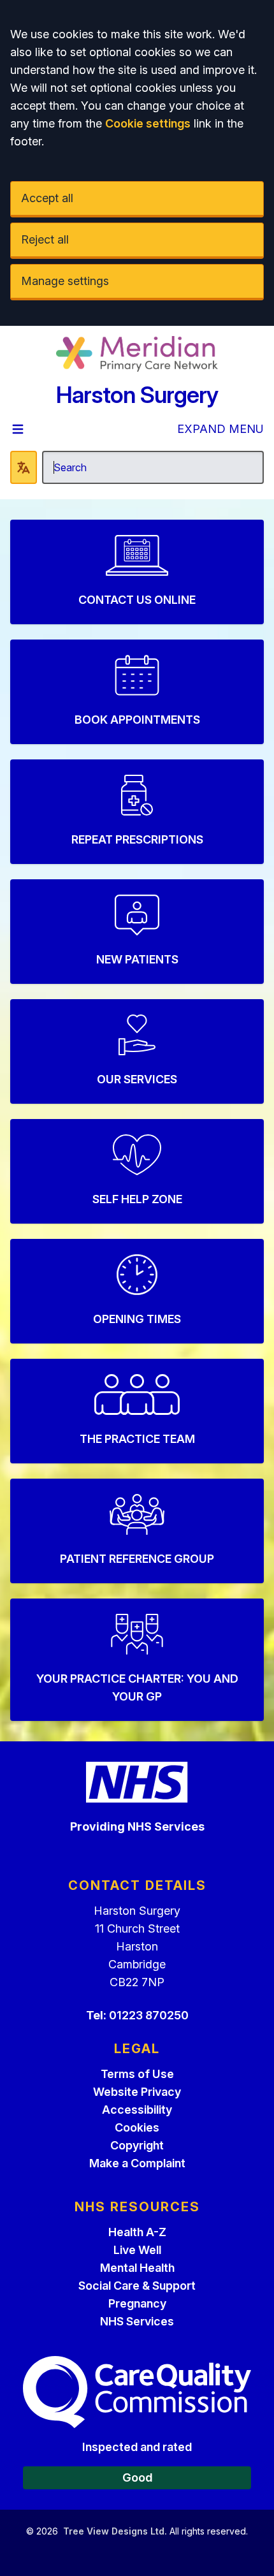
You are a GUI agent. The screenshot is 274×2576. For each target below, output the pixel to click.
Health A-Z (137, 2232)
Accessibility (137, 2110)
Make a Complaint (137, 2163)
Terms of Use (137, 2074)
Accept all (47, 198)
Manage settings (65, 281)
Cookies (137, 2127)
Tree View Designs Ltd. (115, 2531)
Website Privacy (137, 2092)
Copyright (137, 2145)
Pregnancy (137, 2303)
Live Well (137, 2250)
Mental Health (137, 2268)
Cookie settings (148, 123)
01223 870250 (149, 2015)
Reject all (45, 239)
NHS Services (137, 2321)
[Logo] (137, 354)
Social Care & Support (137, 2286)
